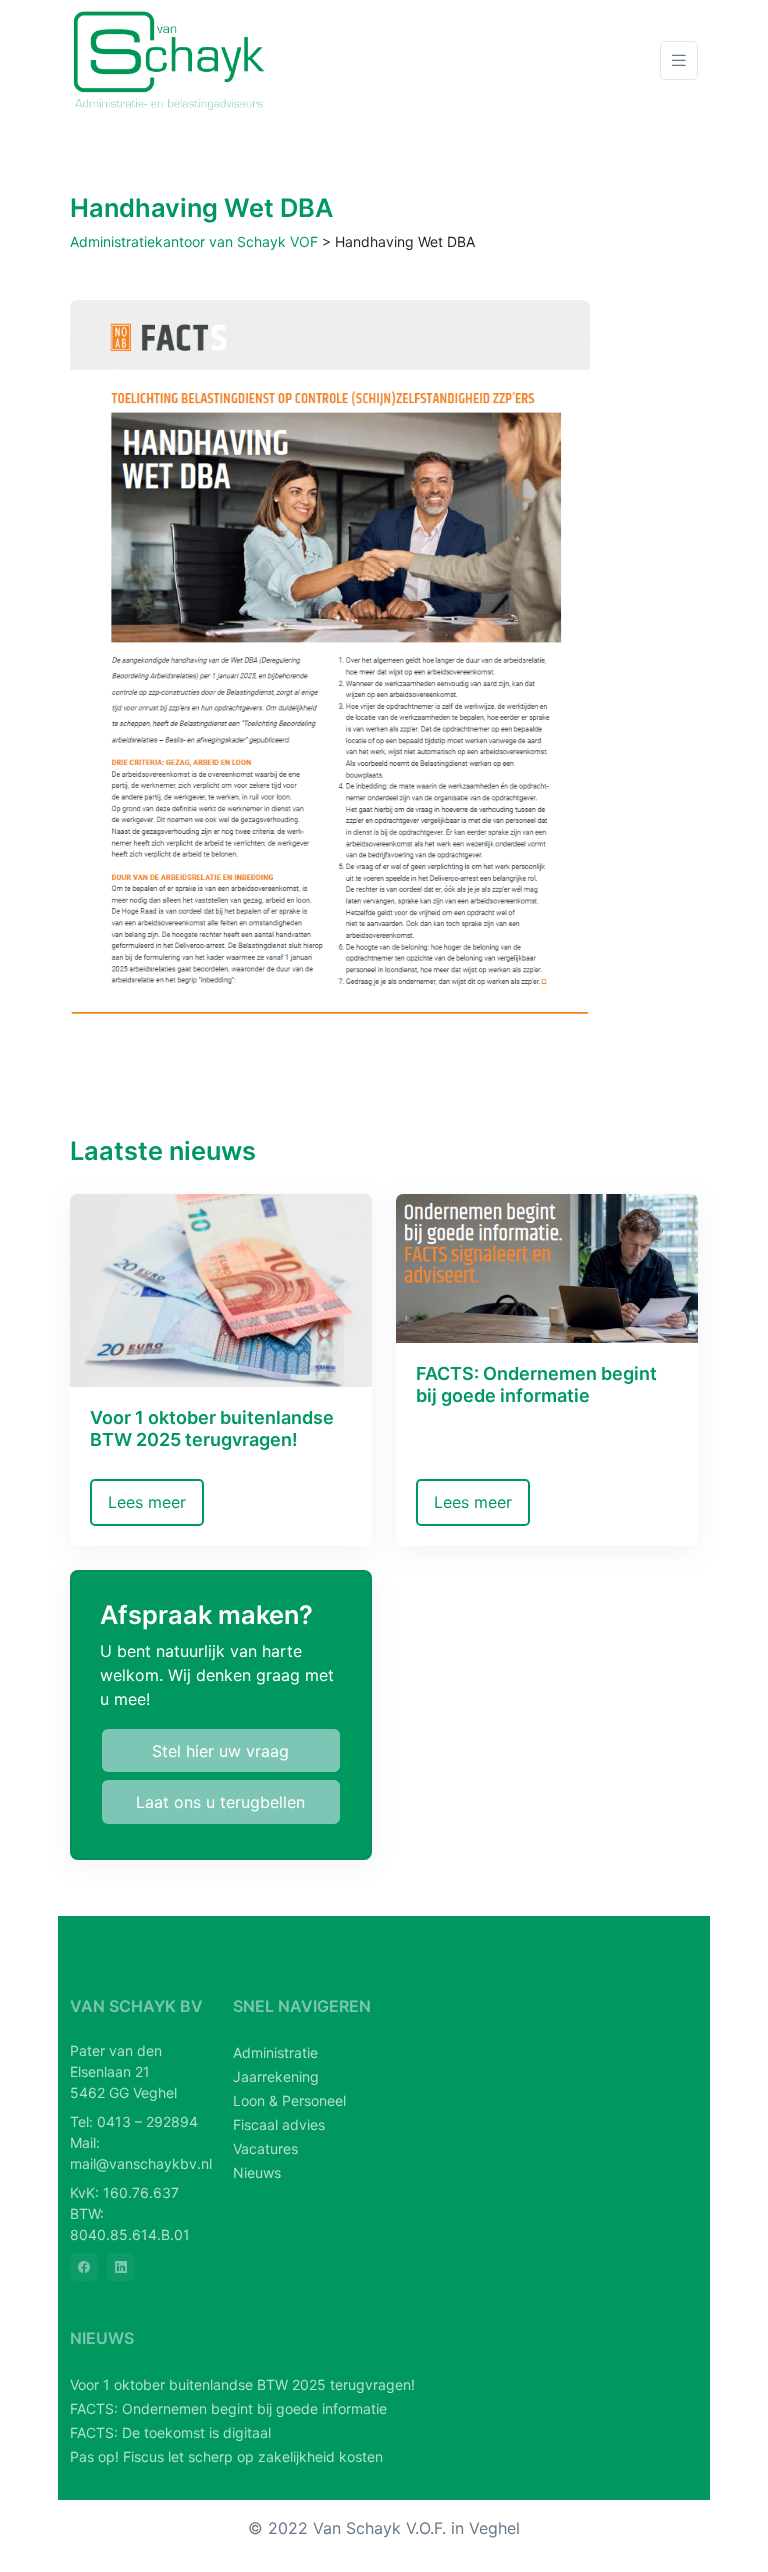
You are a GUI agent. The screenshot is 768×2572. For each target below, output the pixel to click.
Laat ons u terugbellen (220, 1802)
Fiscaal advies (279, 2124)
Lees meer (147, 1502)
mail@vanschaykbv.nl (141, 2163)
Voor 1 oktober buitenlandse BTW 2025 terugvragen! (242, 2384)
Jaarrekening (276, 2076)
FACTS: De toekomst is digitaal (170, 2432)
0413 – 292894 (147, 2121)
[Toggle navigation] (679, 60)
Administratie (275, 2052)
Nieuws (257, 2172)
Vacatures (265, 2148)
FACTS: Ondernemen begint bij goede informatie (228, 2408)
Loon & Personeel (289, 2100)
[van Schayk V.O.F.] (170, 60)
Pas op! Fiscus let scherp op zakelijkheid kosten (226, 2456)
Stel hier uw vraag (220, 1751)
